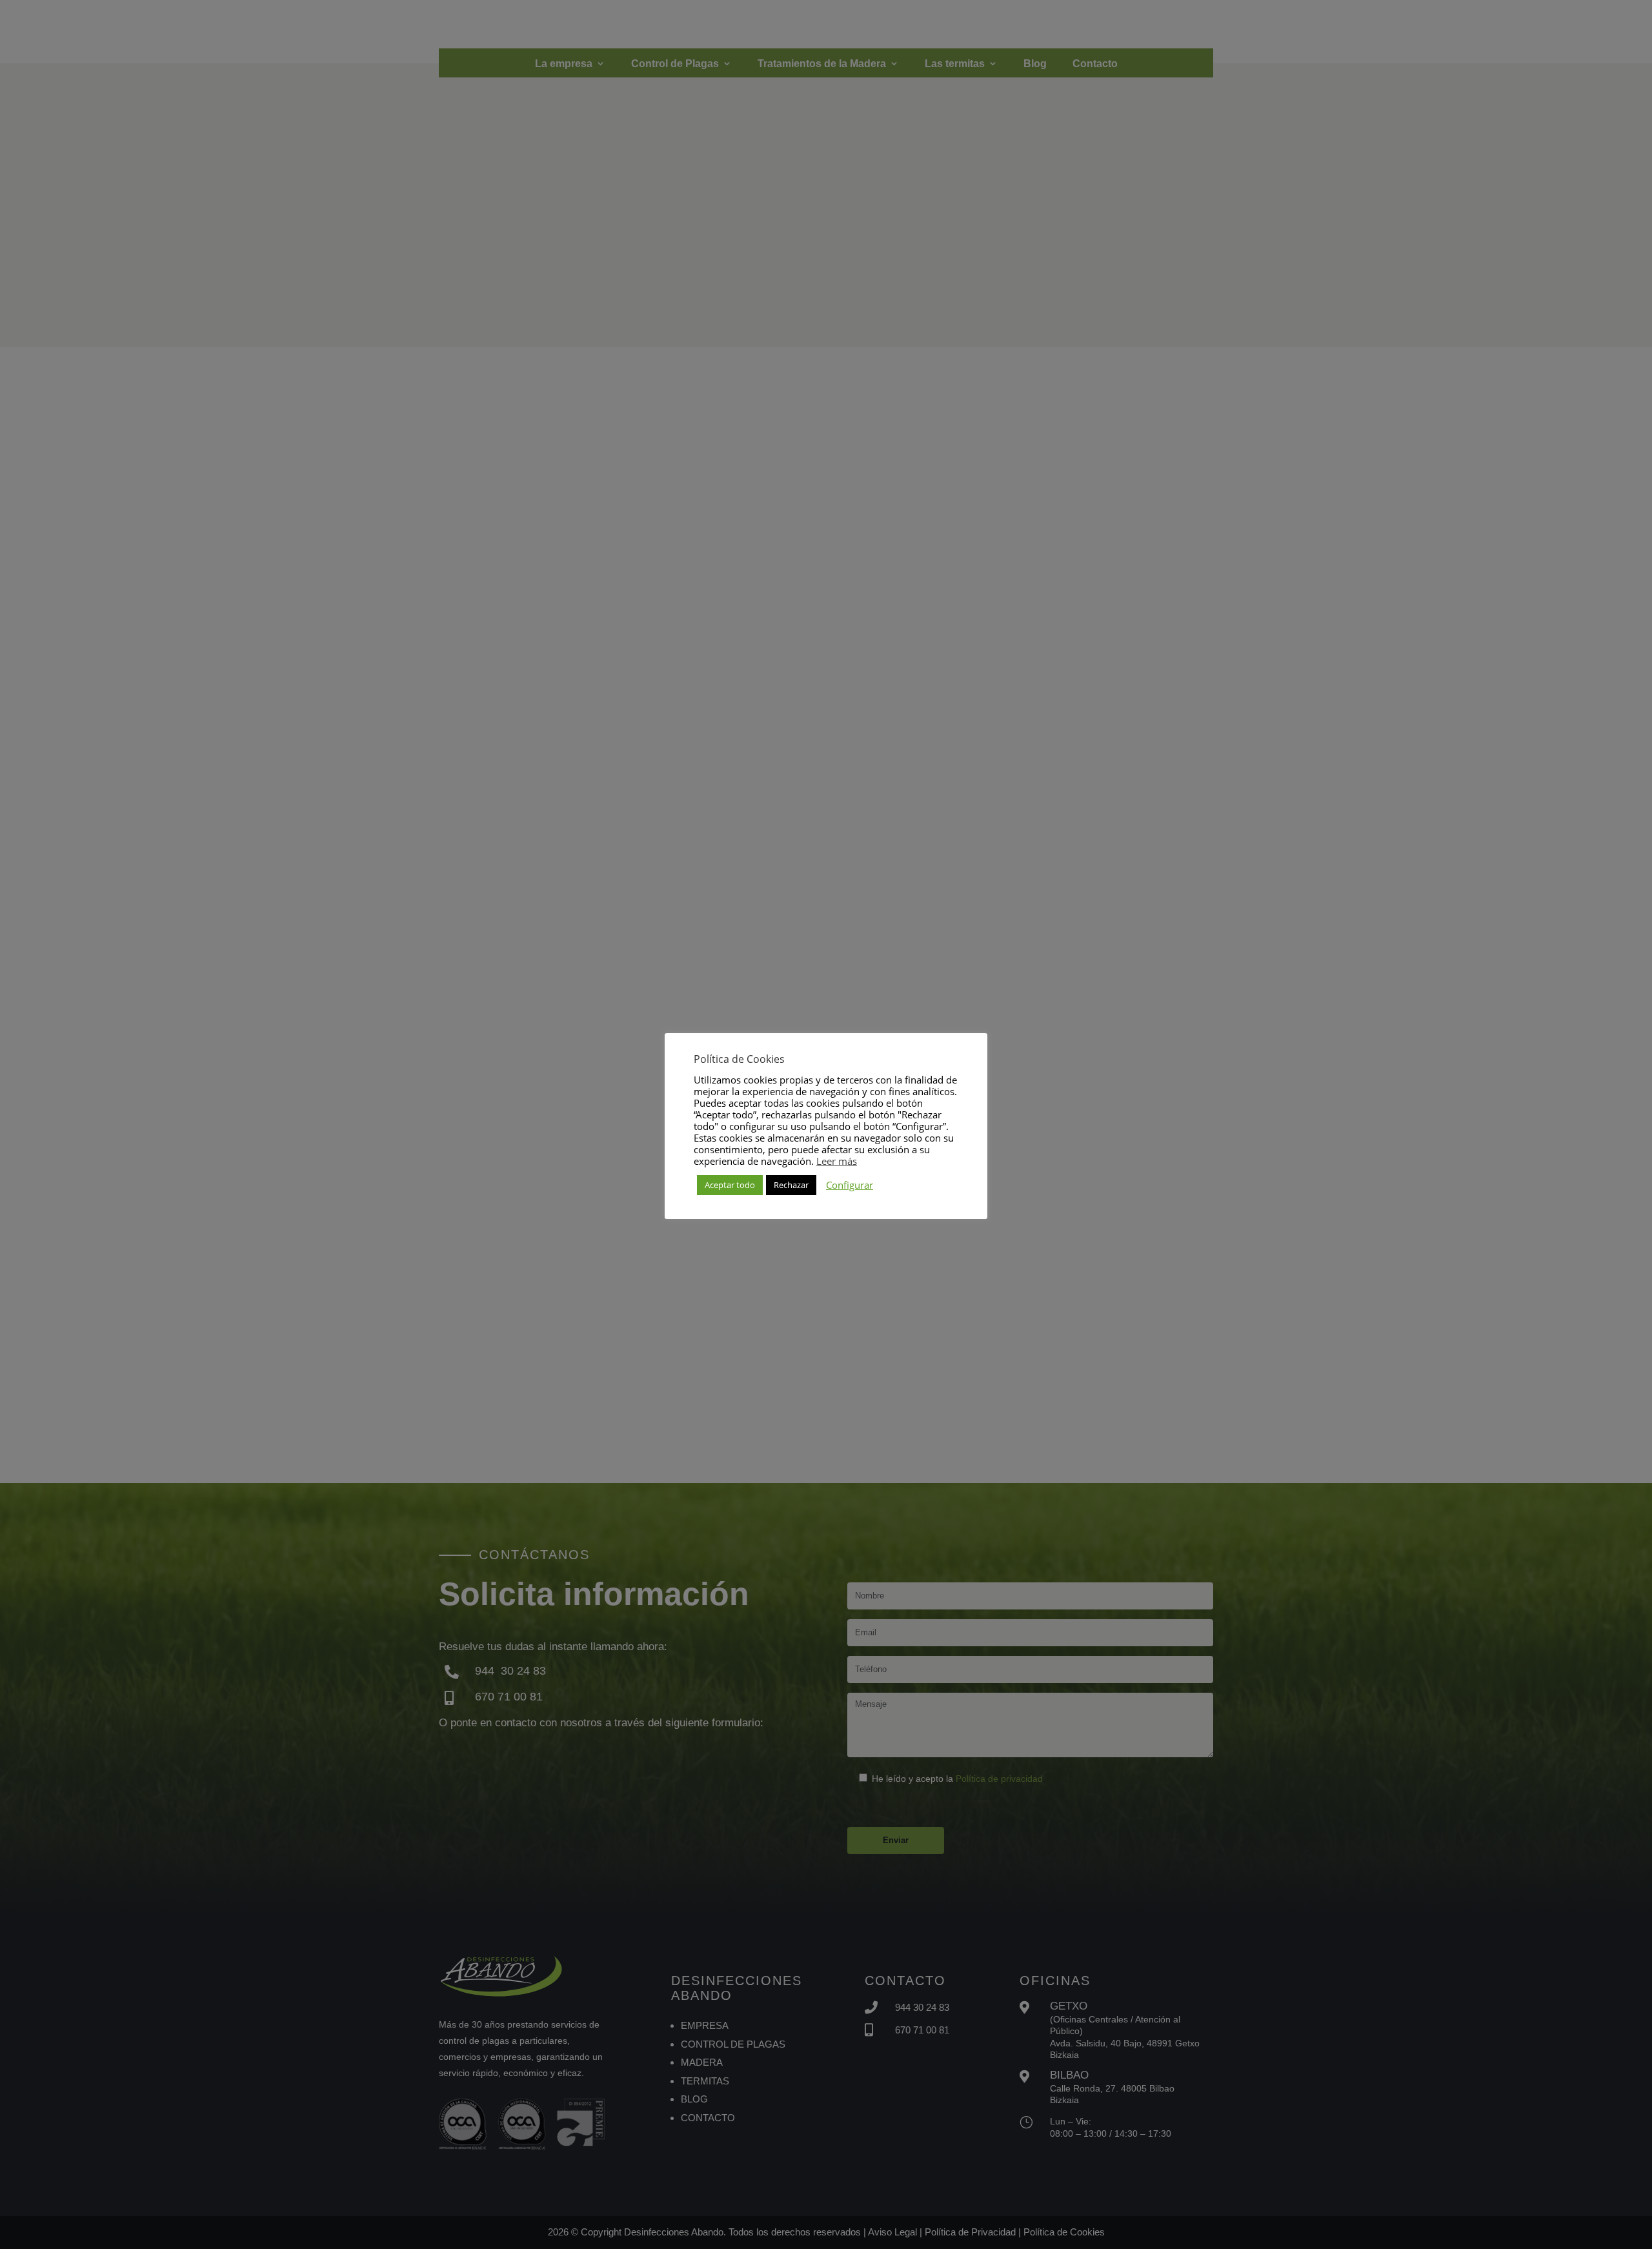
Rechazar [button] (791, 1185)
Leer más (837, 1161)
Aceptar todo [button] (730, 1185)
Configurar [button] (850, 1185)
